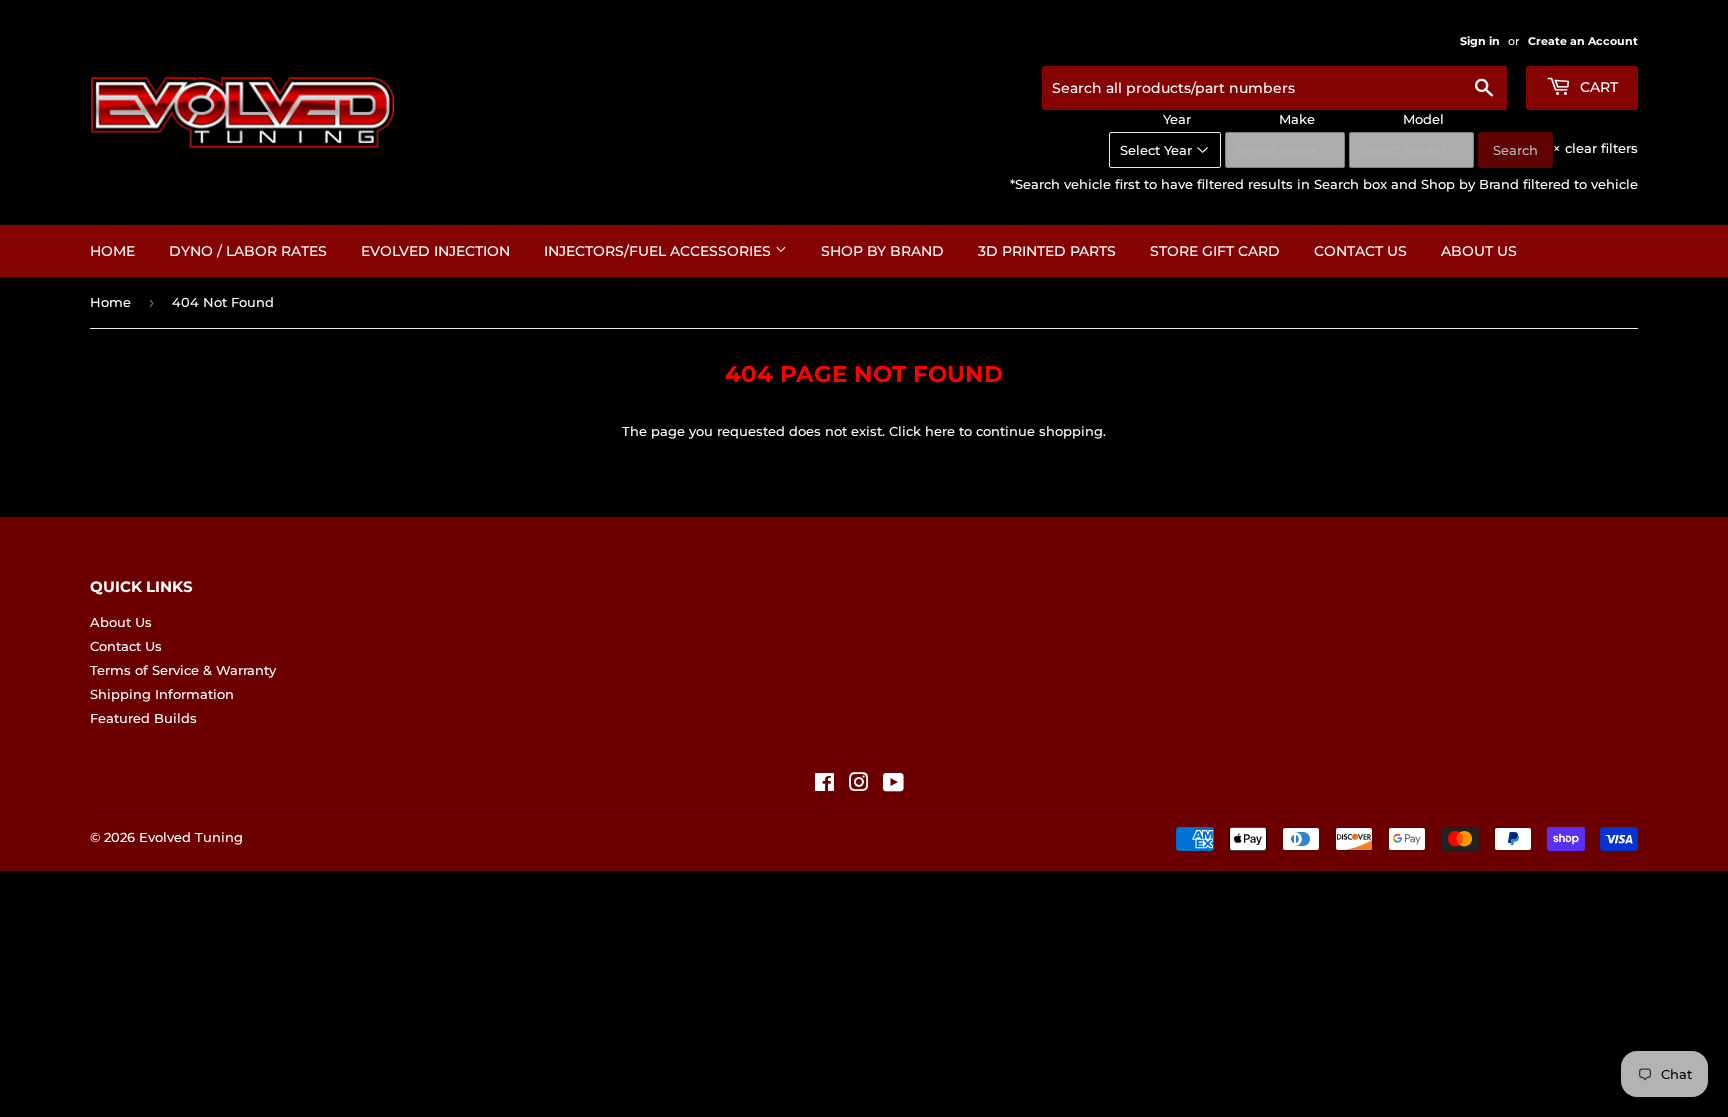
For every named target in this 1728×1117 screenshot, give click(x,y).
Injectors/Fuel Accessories (659, 251)
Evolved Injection (435, 251)
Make (1297, 119)
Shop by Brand (882, 251)
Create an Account (1583, 41)
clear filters (1595, 148)
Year (1177, 119)
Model (1423, 119)
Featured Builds (143, 718)
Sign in (1480, 41)
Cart (1597, 87)
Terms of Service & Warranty (183, 670)
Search (1515, 150)
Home (112, 251)
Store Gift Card (1215, 251)
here (940, 431)
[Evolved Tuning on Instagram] (859, 785)
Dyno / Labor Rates (248, 251)
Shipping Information (162, 694)
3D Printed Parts (1047, 251)
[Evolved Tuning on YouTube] (893, 785)
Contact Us (1360, 251)
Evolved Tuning (191, 837)
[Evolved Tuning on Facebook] (824, 785)
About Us (1479, 251)
